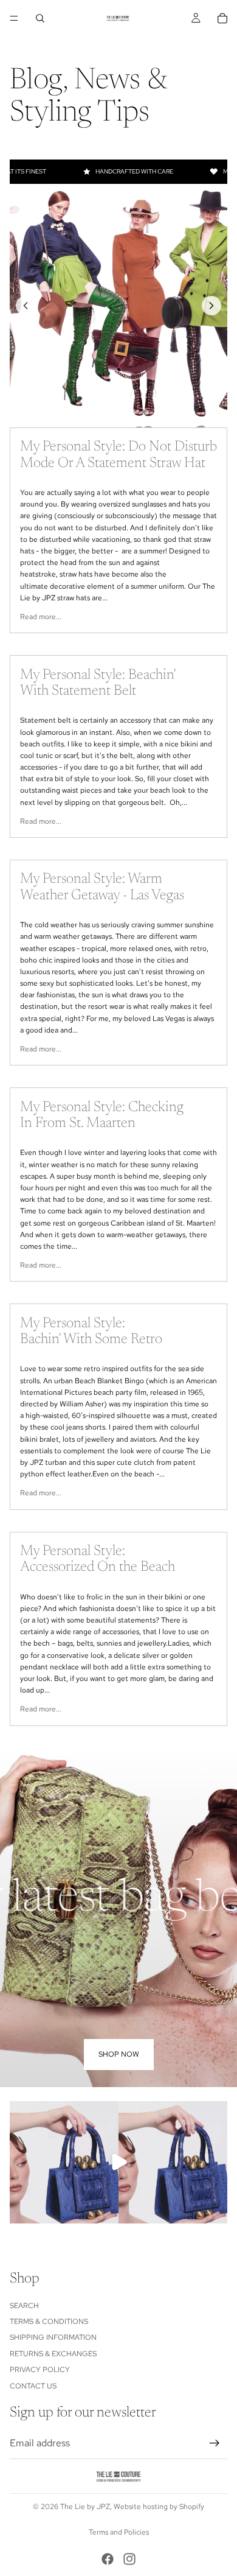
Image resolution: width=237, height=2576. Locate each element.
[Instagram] (129, 2559)
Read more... (41, 617)
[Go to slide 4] (132, 412)
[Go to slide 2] (105, 412)
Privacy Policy (40, 2370)
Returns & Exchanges (53, 2354)
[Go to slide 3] (118, 412)
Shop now (119, 2054)
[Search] (40, 18)
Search (24, 2306)
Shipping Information (53, 2338)
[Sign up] (215, 2443)
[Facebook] (108, 2559)
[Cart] (222, 18)
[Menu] (14, 18)
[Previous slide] (26, 306)
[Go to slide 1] (92, 412)
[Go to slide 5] (145, 412)
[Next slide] (211, 306)
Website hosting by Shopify (159, 2507)
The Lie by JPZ (85, 2507)
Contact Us (33, 2386)
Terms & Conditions (49, 2322)
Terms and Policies (119, 2532)
